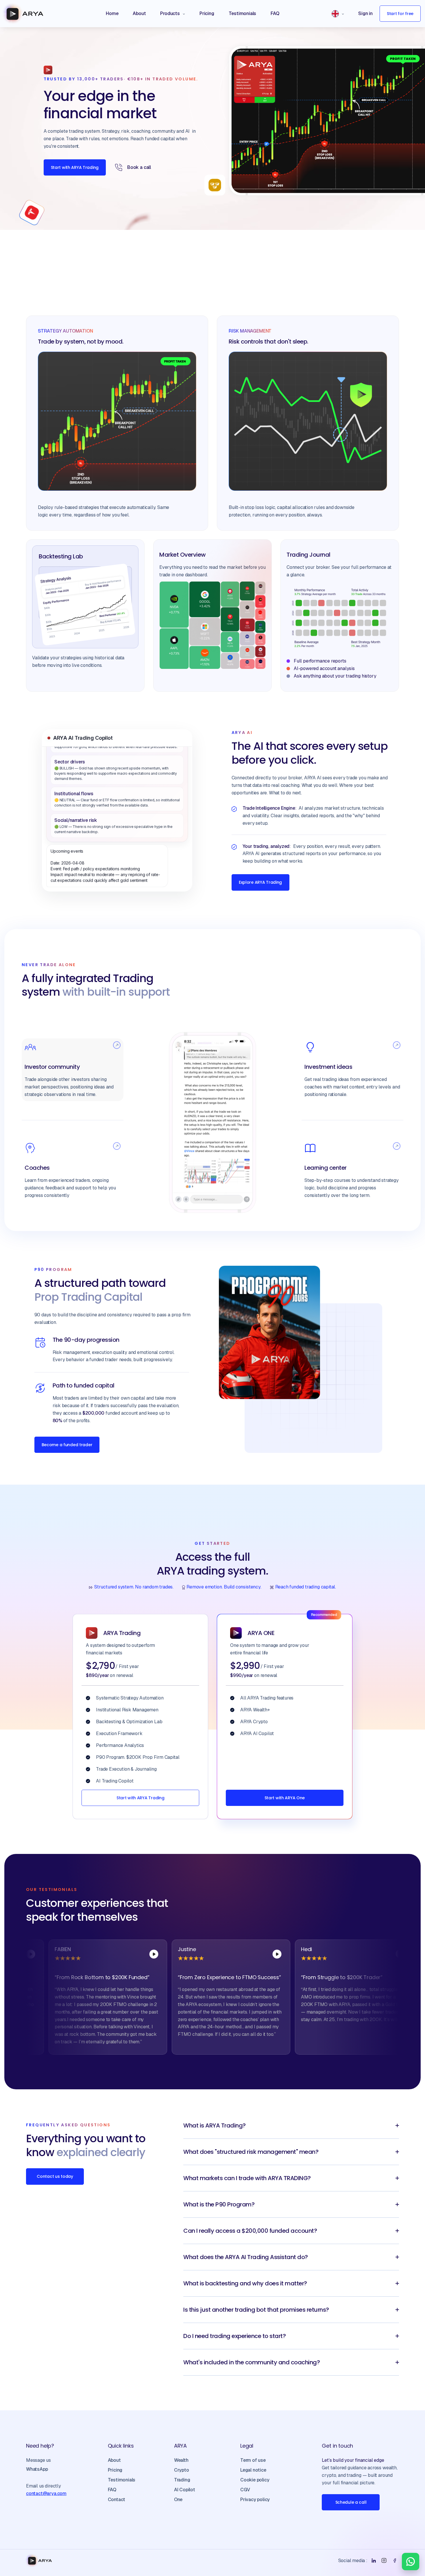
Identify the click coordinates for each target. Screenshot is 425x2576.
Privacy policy (255, 2500)
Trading (182, 2480)
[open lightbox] (94, 1954)
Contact (117, 2500)
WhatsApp (37, 2469)
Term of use (253, 2460)
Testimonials (122, 2480)
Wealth (181, 2460)
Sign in (365, 13)
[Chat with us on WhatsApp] (411, 2562)
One (178, 2500)
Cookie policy (255, 2480)
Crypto (182, 2470)
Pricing (115, 2470)
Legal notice (253, 2470)
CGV (245, 2490)
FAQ (112, 2490)
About (114, 2460)
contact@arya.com (46, 2493)
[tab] (73, 1070)
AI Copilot (185, 2490)
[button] (172, 14)
